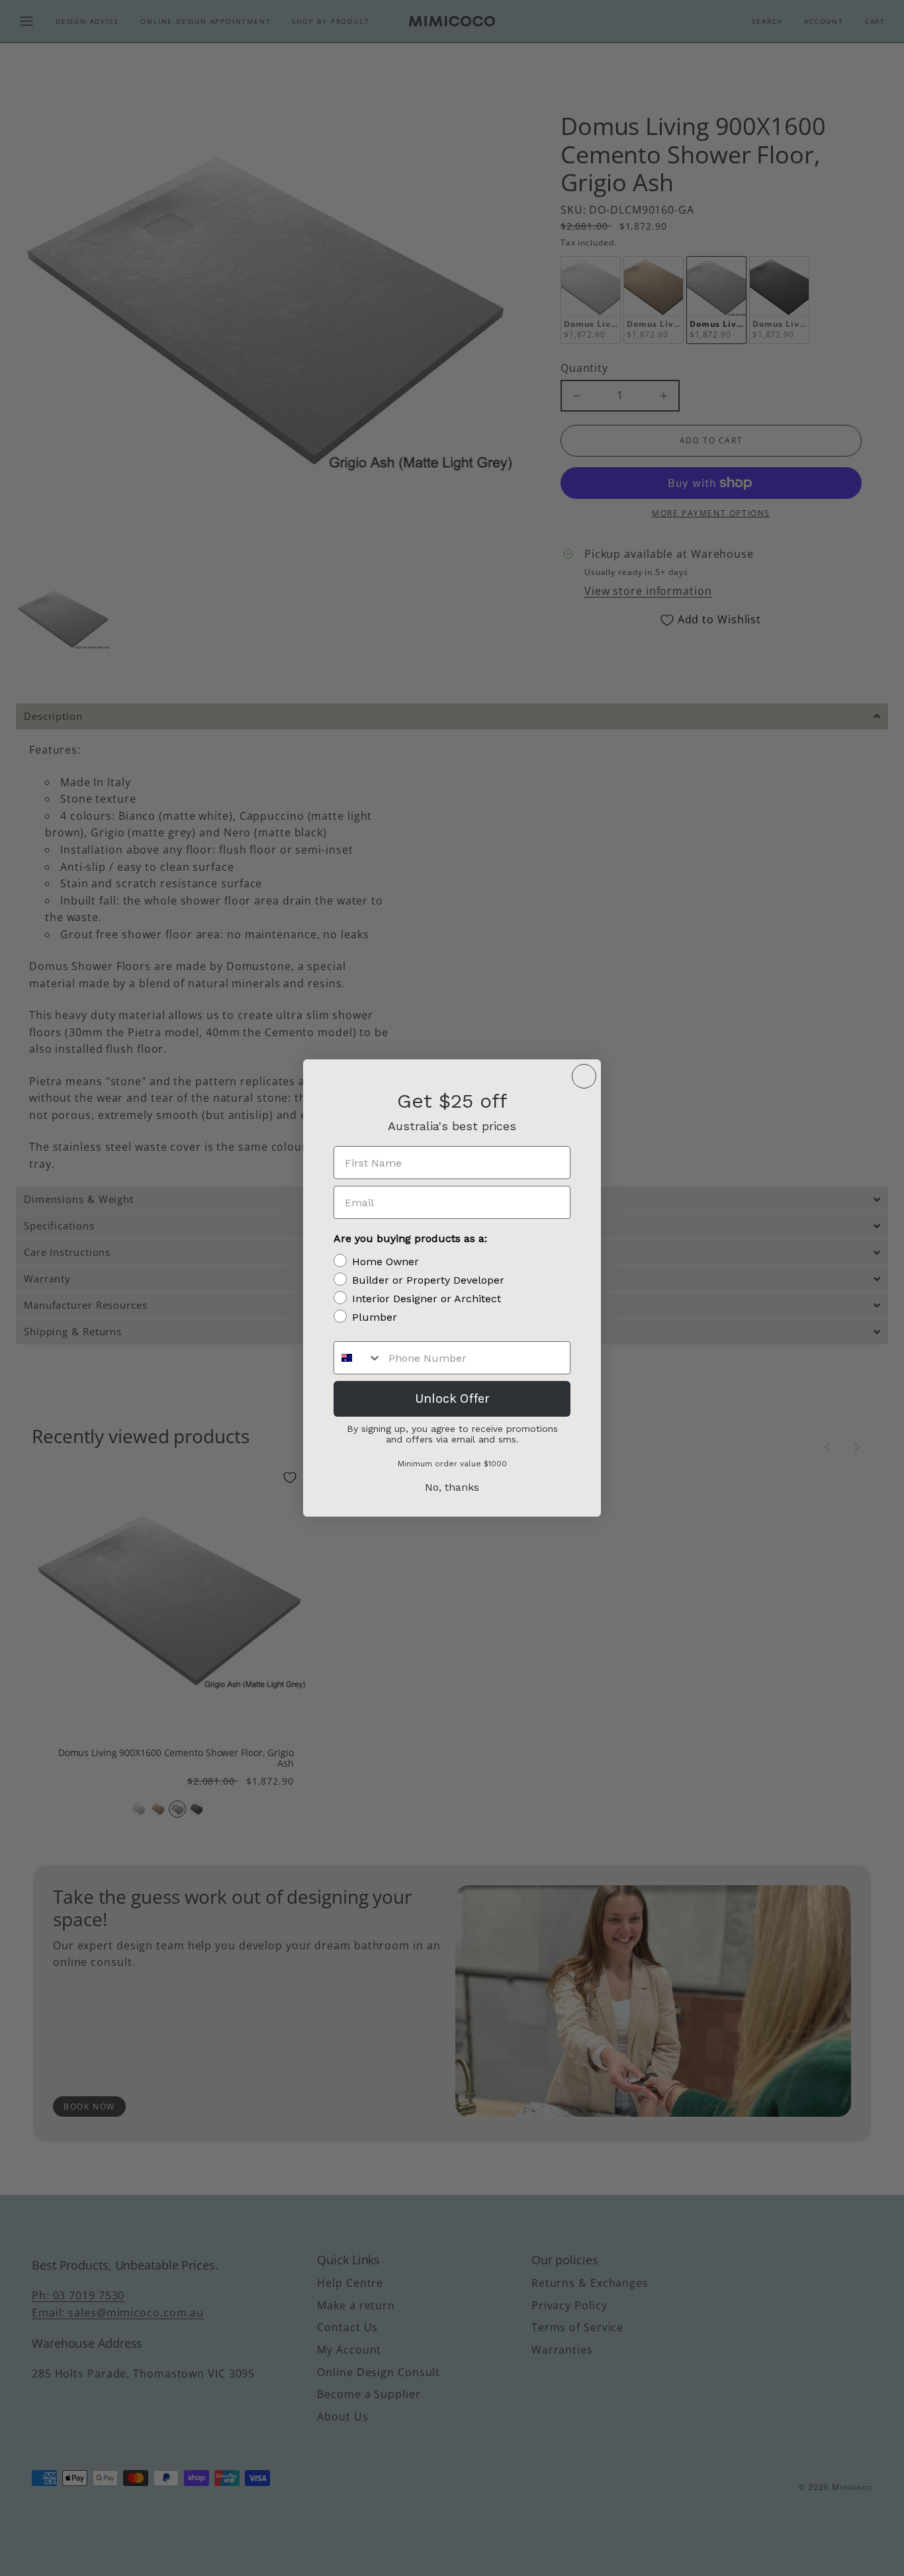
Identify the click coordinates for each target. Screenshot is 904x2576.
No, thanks (452, 1487)
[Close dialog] (584, 1076)
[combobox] (358, 1358)
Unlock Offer (452, 1399)
